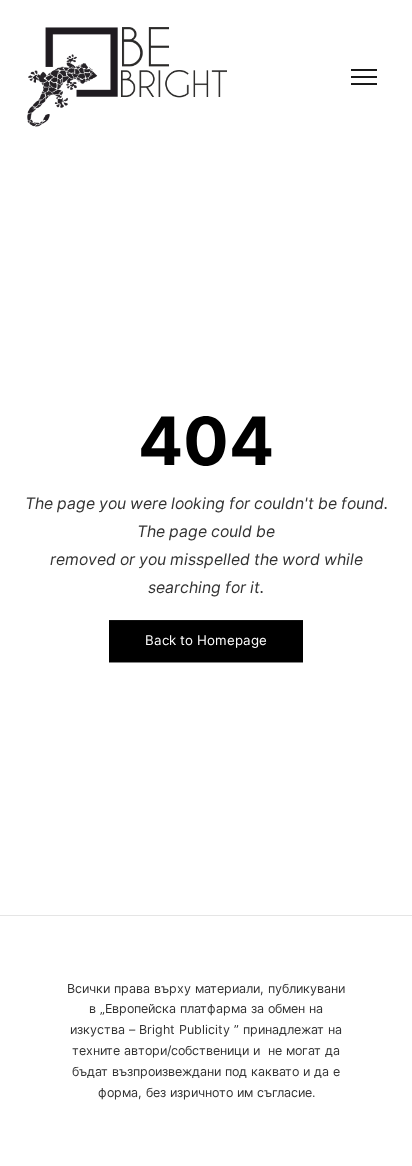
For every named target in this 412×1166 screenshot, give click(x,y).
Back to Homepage (206, 641)
